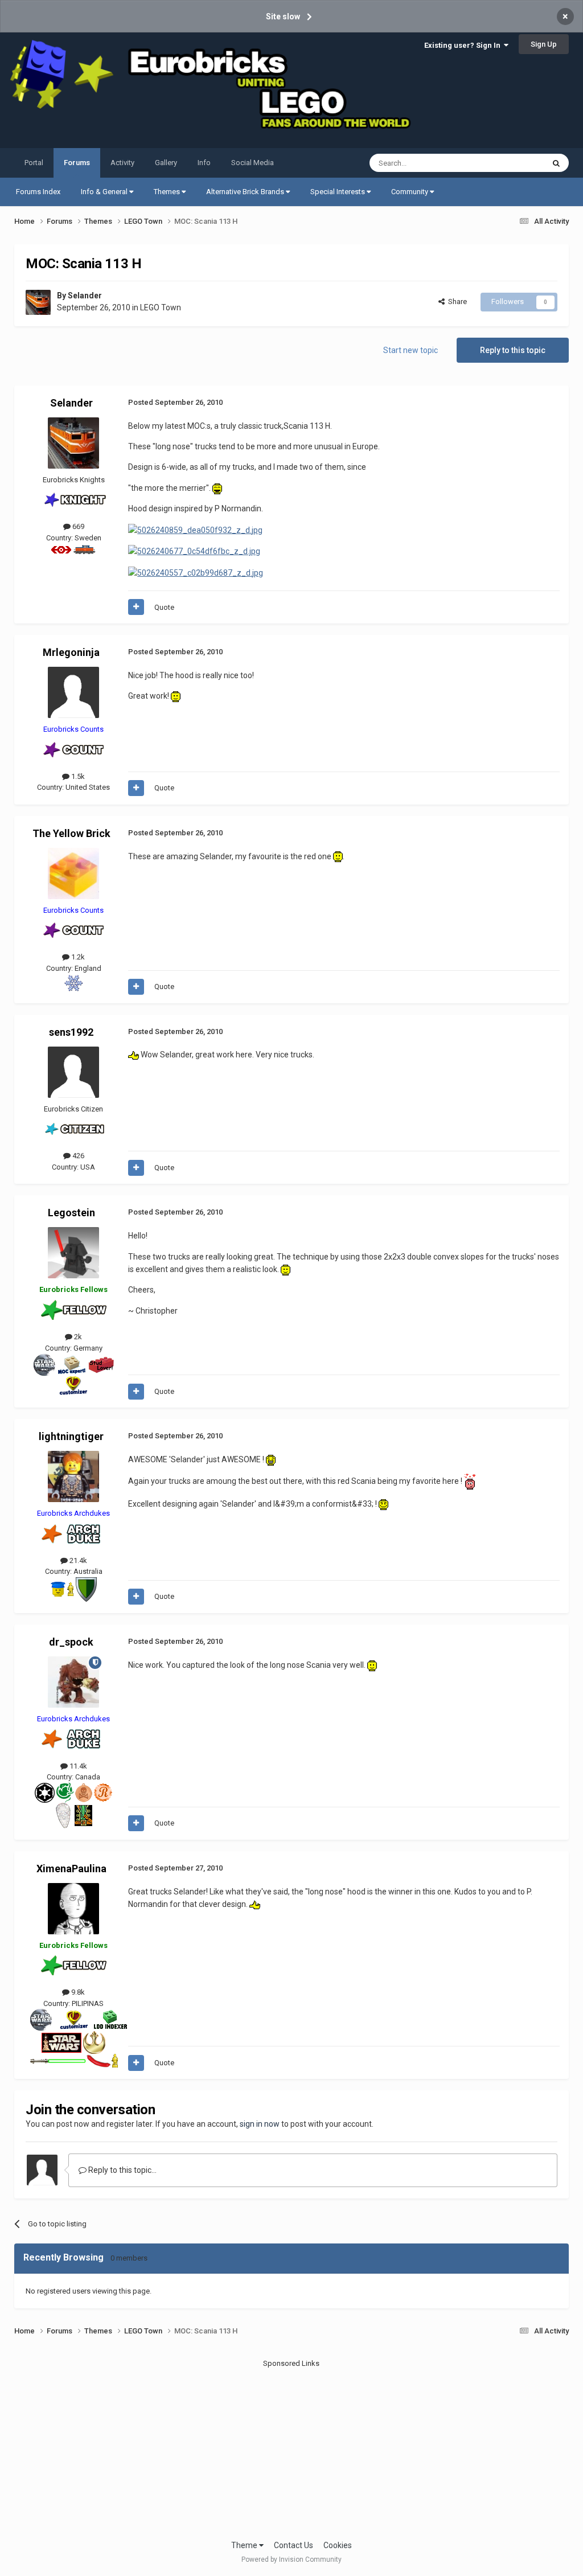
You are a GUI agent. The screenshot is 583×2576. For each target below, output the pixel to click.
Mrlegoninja (71, 652)
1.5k (77, 776)
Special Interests (338, 192)
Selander (85, 296)
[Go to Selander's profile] (38, 302)
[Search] (556, 163)
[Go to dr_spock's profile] (73, 1682)
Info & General (105, 192)
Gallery (166, 163)
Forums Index (38, 192)
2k (77, 1337)
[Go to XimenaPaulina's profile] (73, 1909)
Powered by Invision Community (291, 2559)
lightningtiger (71, 1436)
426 (77, 1156)
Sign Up (544, 44)
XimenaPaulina (71, 1869)
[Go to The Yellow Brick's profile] (73, 873)
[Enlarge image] (217, 488)
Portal (34, 163)
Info (204, 163)
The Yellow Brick (71, 833)
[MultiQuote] (136, 607)
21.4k (77, 1560)
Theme (245, 2545)
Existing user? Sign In (464, 45)
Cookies (338, 2545)
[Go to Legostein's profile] (73, 1253)
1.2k (77, 957)
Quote (164, 607)
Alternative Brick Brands (246, 192)
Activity (122, 163)
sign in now (260, 2124)
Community (410, 192)
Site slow (283, 17)
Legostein (71, 1213)
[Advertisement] (291, 2448)
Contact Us (293, 2545)
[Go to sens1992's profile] (73, 1072)
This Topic (512, 163)
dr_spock (71, 1642)
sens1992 (71, 1032)
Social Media (253, 163)
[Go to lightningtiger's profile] (73, 1476)
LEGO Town (161, 307)
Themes (168, 192)
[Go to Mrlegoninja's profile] (73, 692)
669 (77, 526)
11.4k (77, 1766)
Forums (77, 163)
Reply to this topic (513, 350)
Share (456, 302)
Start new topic (410, 350)
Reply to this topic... (122, 2170)
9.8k (77, 1992)
